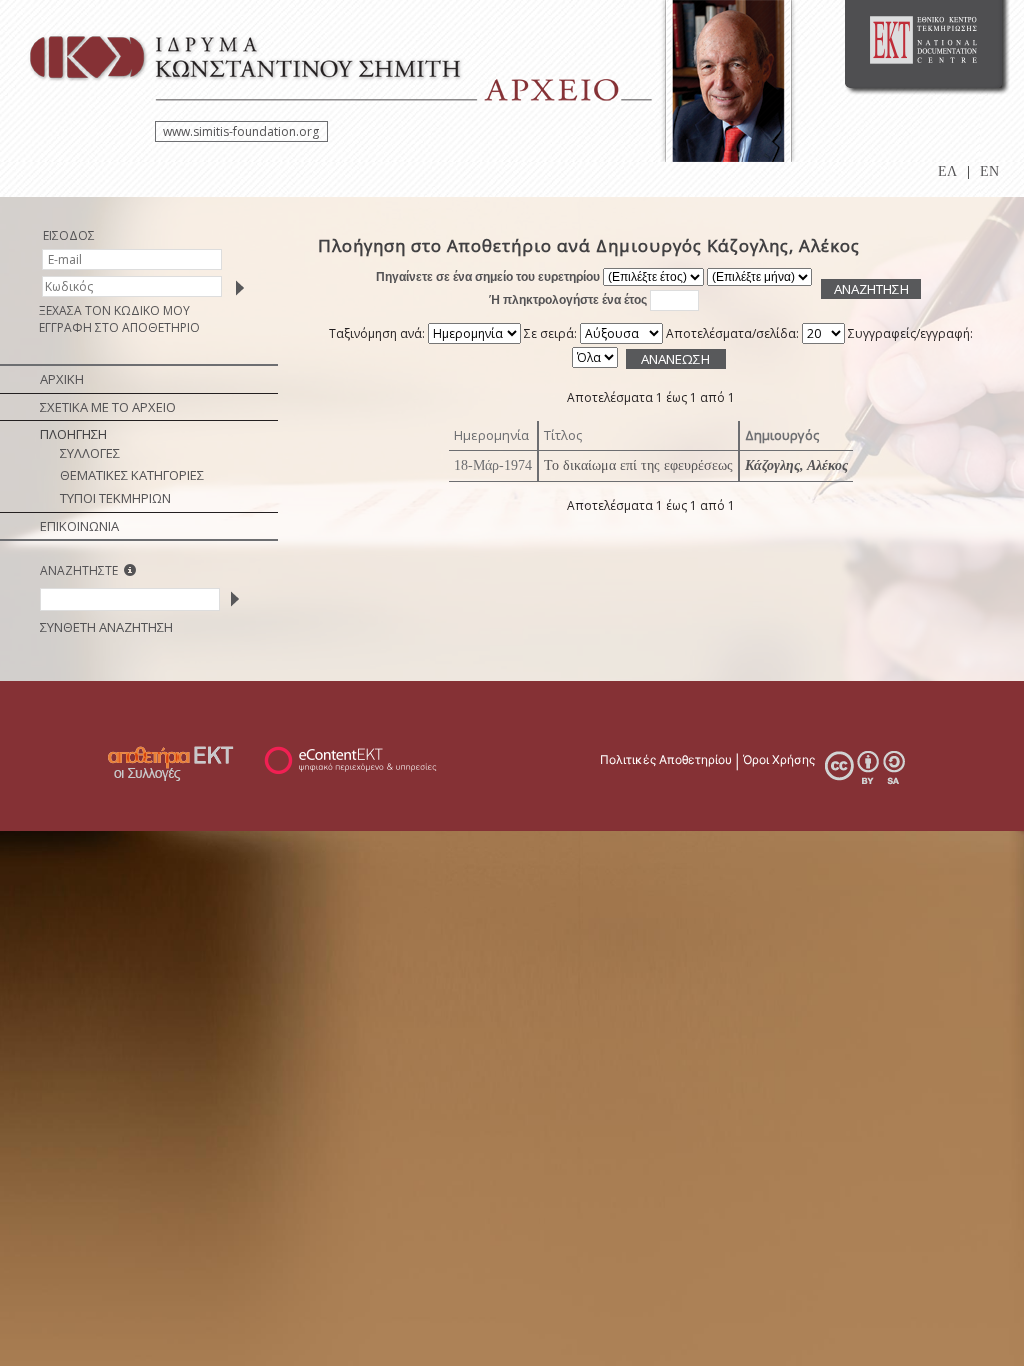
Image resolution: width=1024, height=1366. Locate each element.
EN (989, 171)
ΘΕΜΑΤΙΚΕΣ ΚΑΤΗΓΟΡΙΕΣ (132, 475)
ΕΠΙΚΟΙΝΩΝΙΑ (79, 526)
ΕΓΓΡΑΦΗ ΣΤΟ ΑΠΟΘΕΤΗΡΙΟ (119, 327)
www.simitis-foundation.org (241, 131)
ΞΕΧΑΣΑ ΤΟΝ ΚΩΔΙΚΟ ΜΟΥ (114, 310)
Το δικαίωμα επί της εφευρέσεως (638, 465)
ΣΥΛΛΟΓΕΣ (90, 453)
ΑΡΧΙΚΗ (62, 379)
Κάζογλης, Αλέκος (796, 465)
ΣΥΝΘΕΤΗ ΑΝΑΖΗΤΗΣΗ (106, 627)
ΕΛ (947, 171)
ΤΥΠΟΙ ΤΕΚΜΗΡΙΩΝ (115, 498)
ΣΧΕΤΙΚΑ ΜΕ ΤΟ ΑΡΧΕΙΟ (108, 407)
